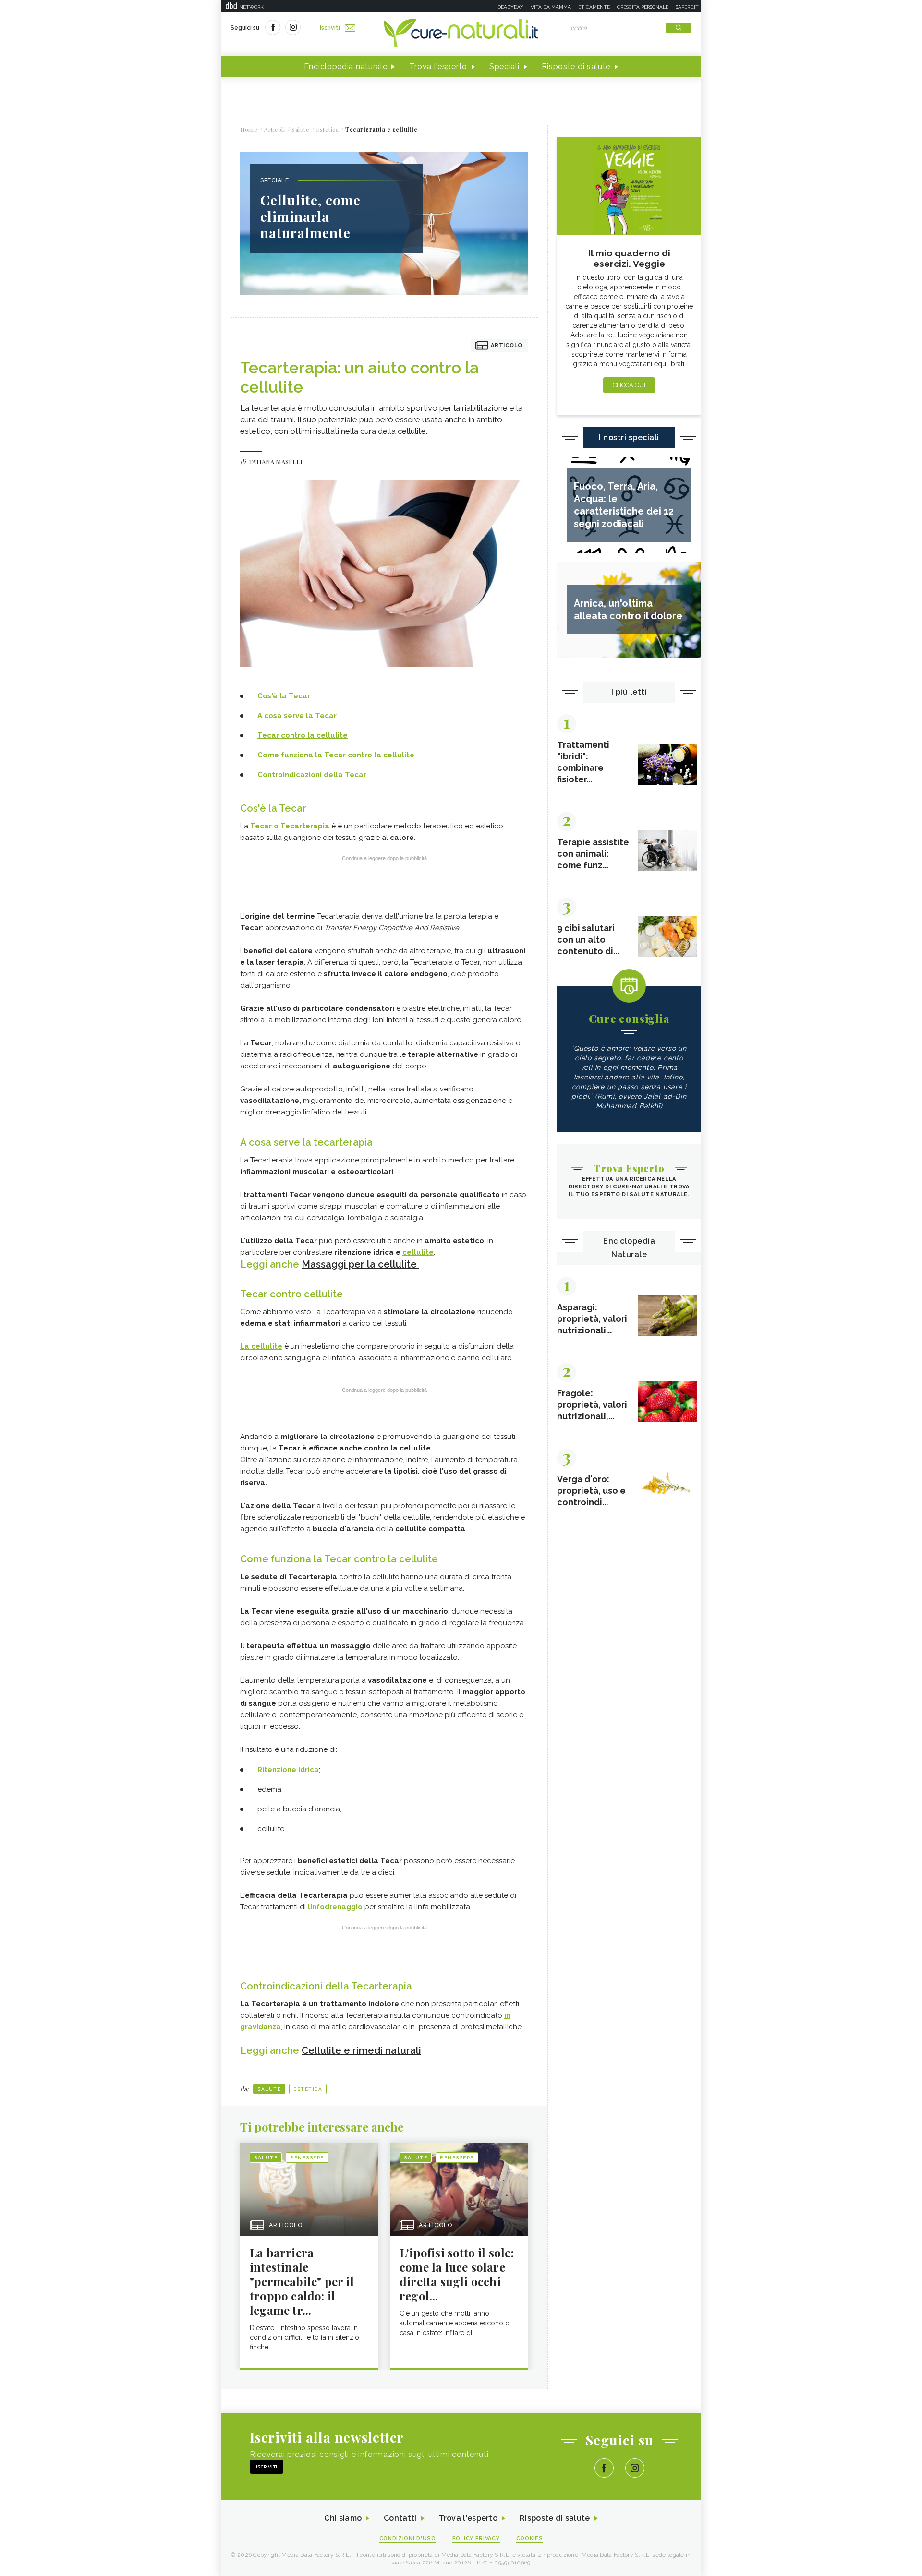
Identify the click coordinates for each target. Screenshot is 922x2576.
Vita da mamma (551, 7)
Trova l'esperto (438, 66)
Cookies (530, 2538)
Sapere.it (687, 7)
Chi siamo (343, 2518)
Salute (269, 2089)
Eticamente (594, 7)
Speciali (504, 66)
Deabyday (510, 7)
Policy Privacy (476, 2538)
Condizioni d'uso (408, 2538)
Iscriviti (330, 28)
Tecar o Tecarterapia (290, 826)
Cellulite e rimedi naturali (361, 2050)
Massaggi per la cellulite (360, 1264)
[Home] (461, 34)
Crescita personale (643, 7)
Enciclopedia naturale (346, 66)
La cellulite (261, 1346)
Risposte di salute (576, 66)
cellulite (418, 1252)
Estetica (308, 2089)
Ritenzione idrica (288, 1770)
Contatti (400, 2518)
